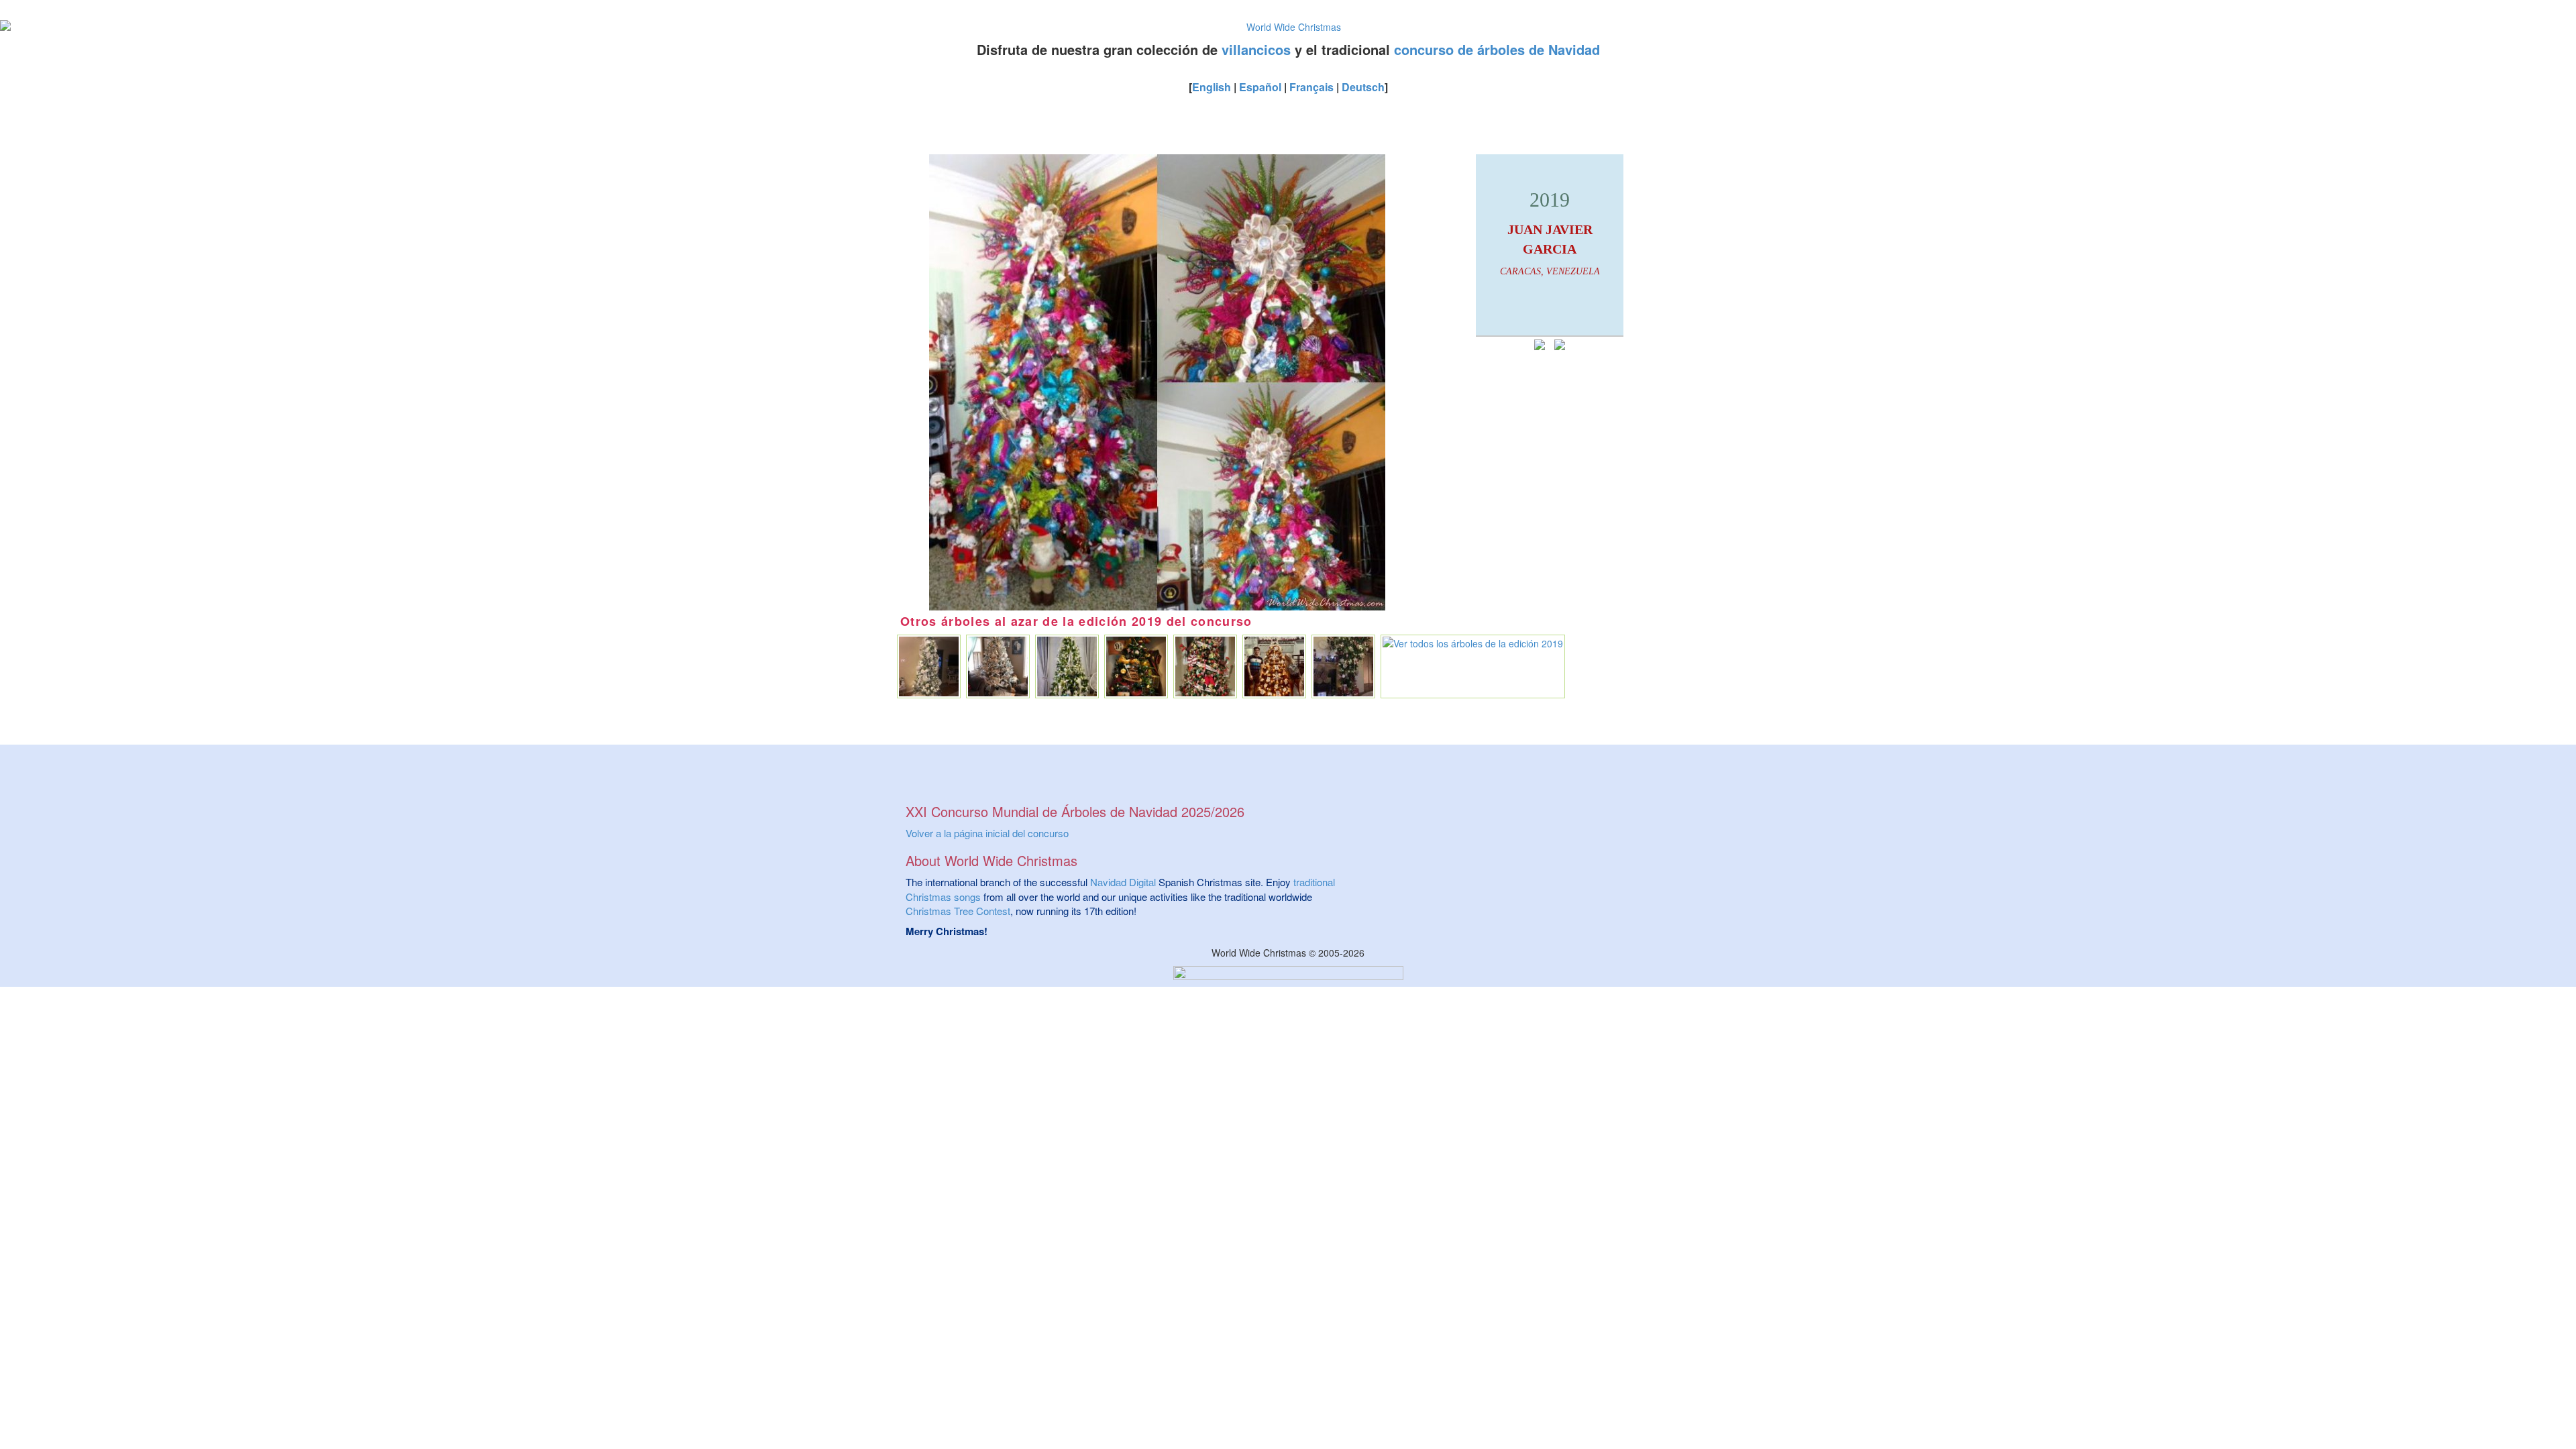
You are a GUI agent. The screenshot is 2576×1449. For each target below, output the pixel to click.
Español (1260, 87)
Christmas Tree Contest (958, 911)
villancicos (1256, 49)
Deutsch (1363, 87)
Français (1311, 87)
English (1212, 87)
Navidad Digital (1123, 882)
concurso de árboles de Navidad (1497, 49)
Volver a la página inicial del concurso (987, 833)
